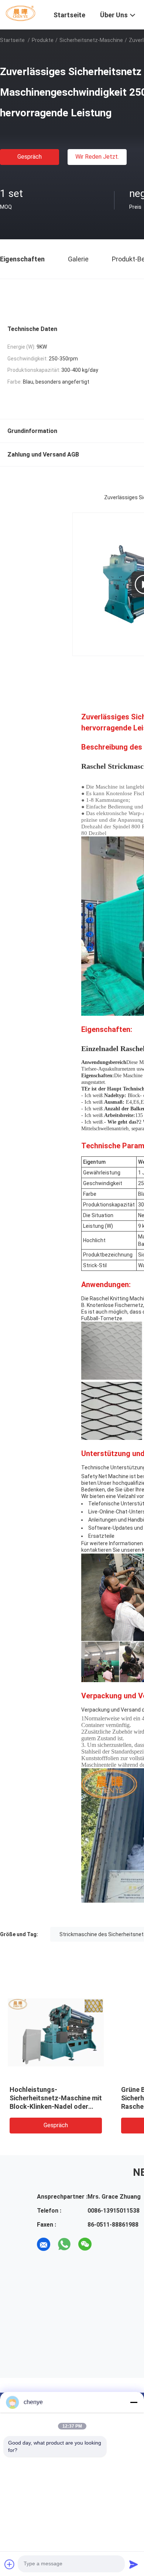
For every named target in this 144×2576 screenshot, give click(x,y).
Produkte (43, 40)
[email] (44, 2244)
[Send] (134, 2564)
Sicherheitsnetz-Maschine (91, 40)
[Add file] (10, 2564)
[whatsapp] (64, 2244)
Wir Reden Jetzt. (97, 157)
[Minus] (134, 2402)
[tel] (106, 2244)
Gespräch (30, 157)
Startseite (12, 40)
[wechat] (85, 2244)
